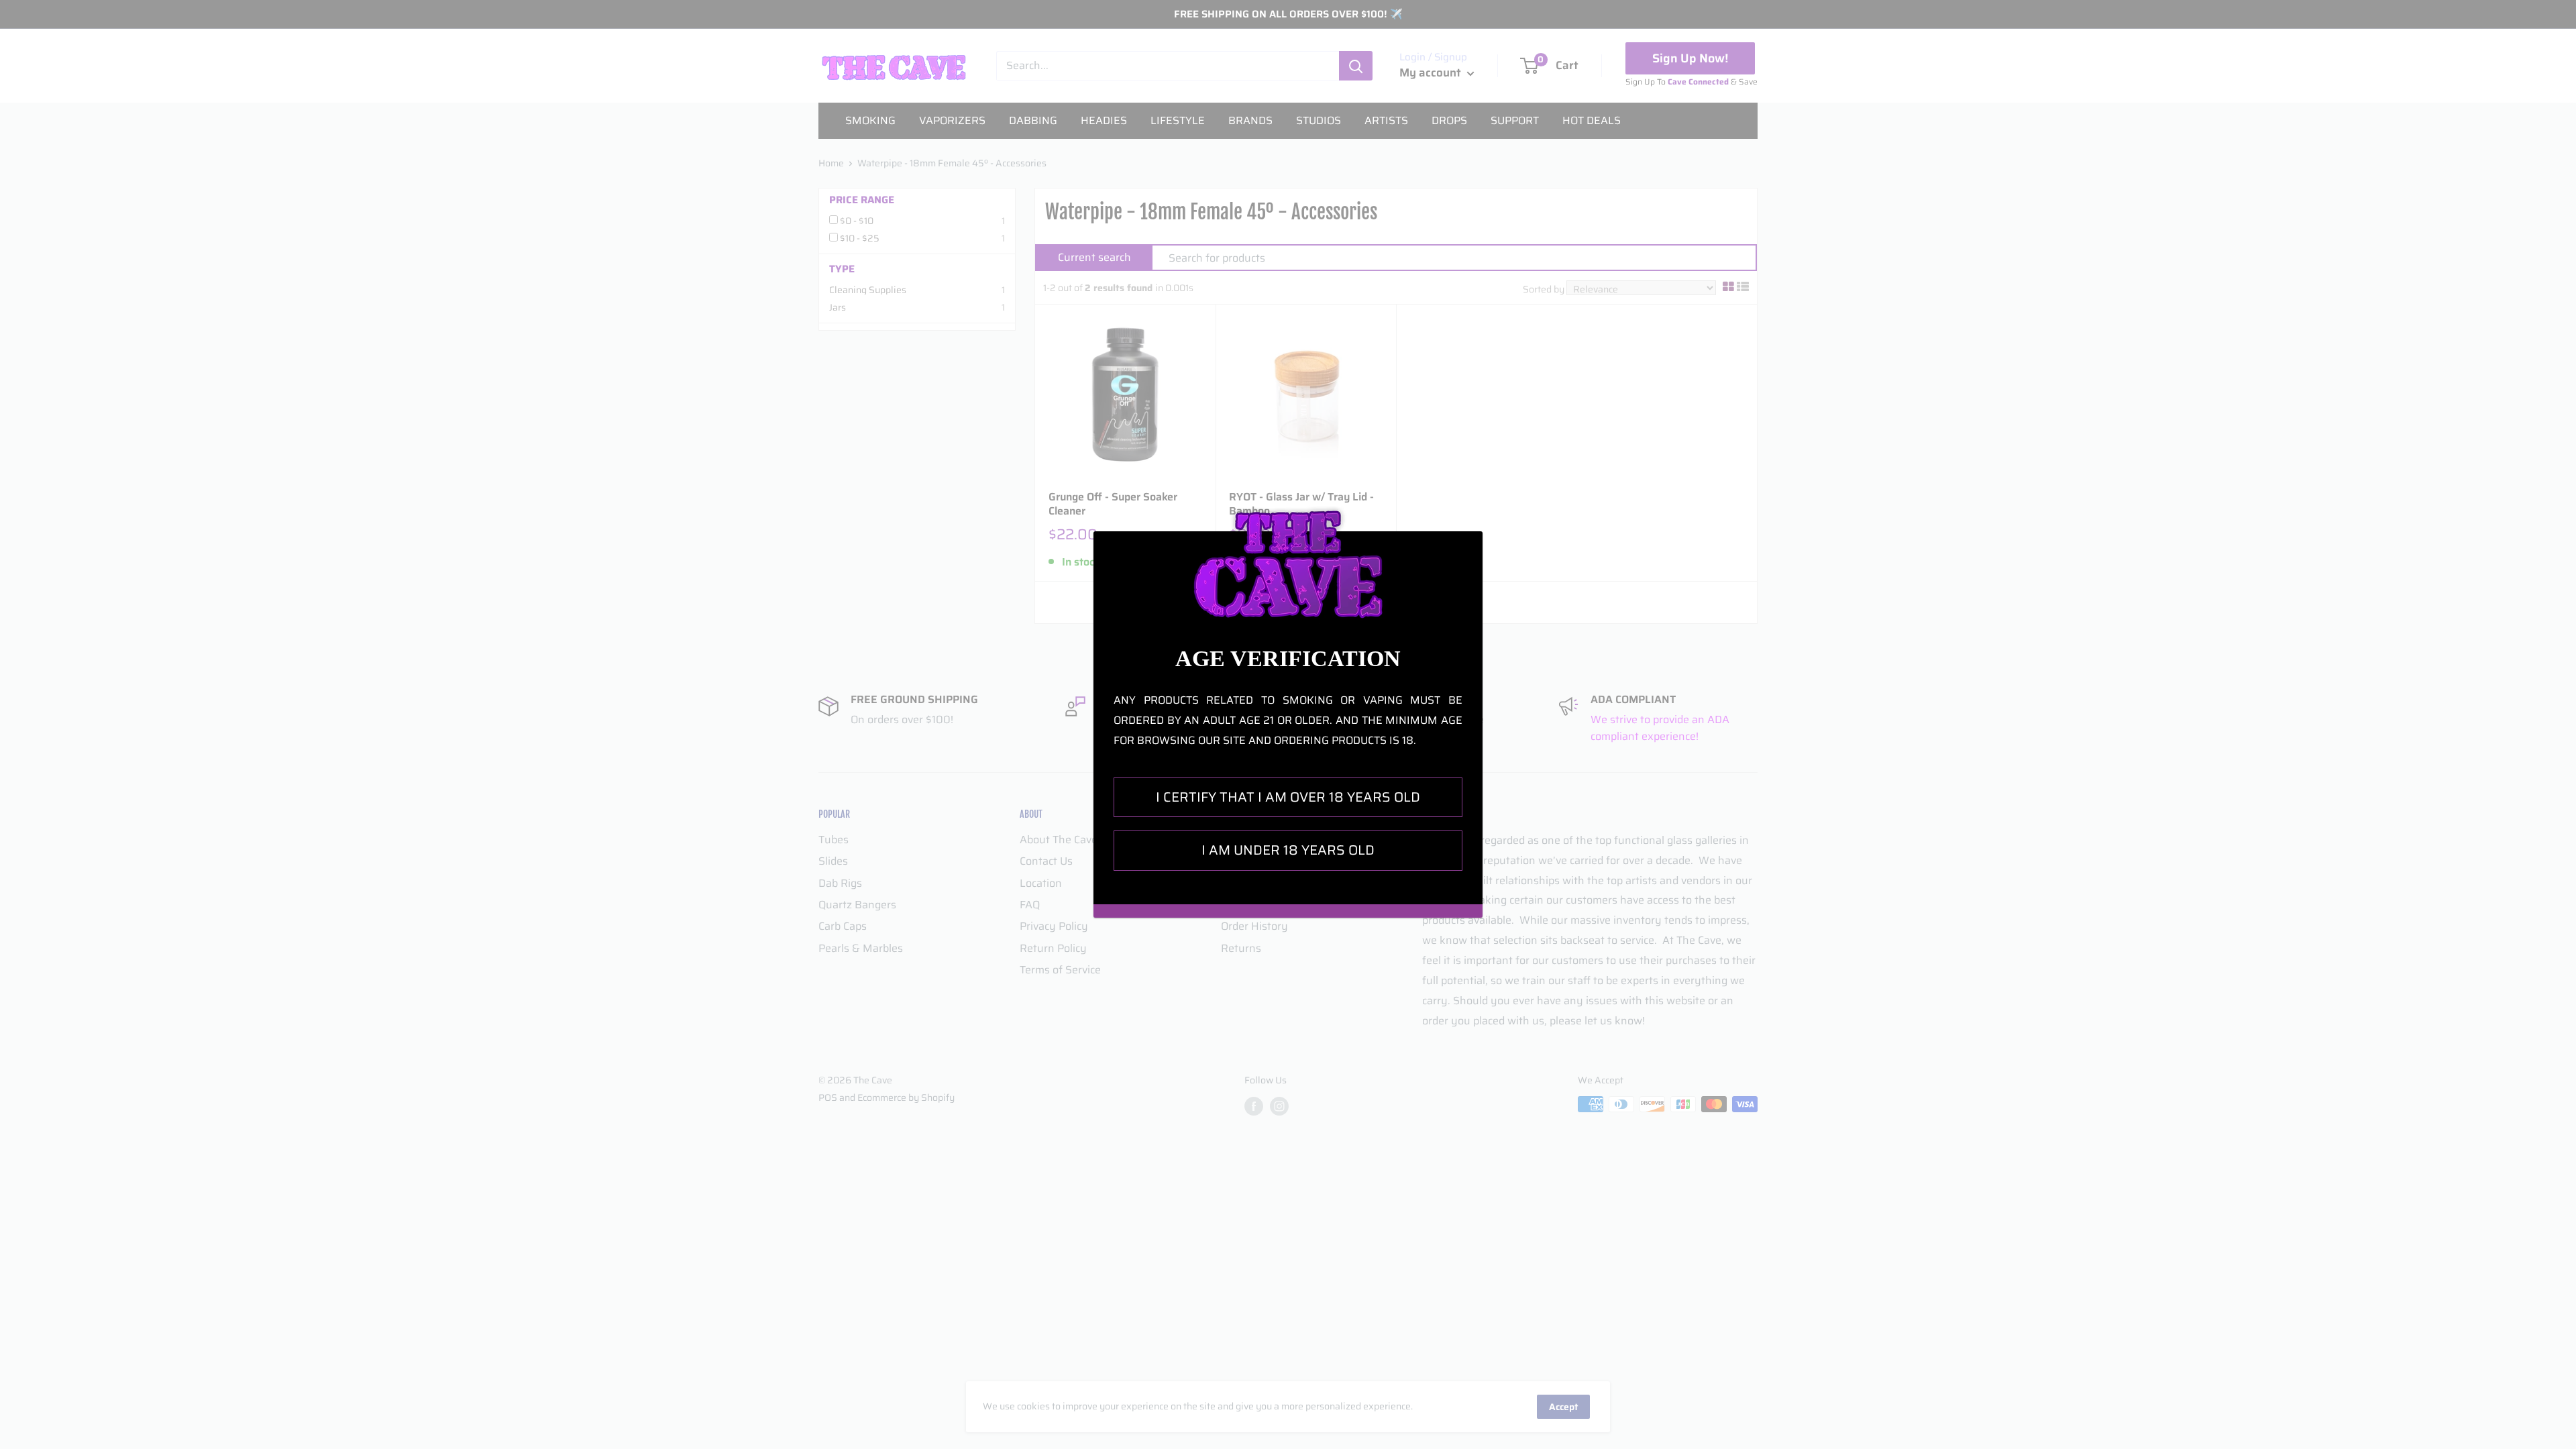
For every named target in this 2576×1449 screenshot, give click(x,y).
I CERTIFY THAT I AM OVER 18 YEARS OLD (1288, 797)
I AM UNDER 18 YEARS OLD (1288, 850)
